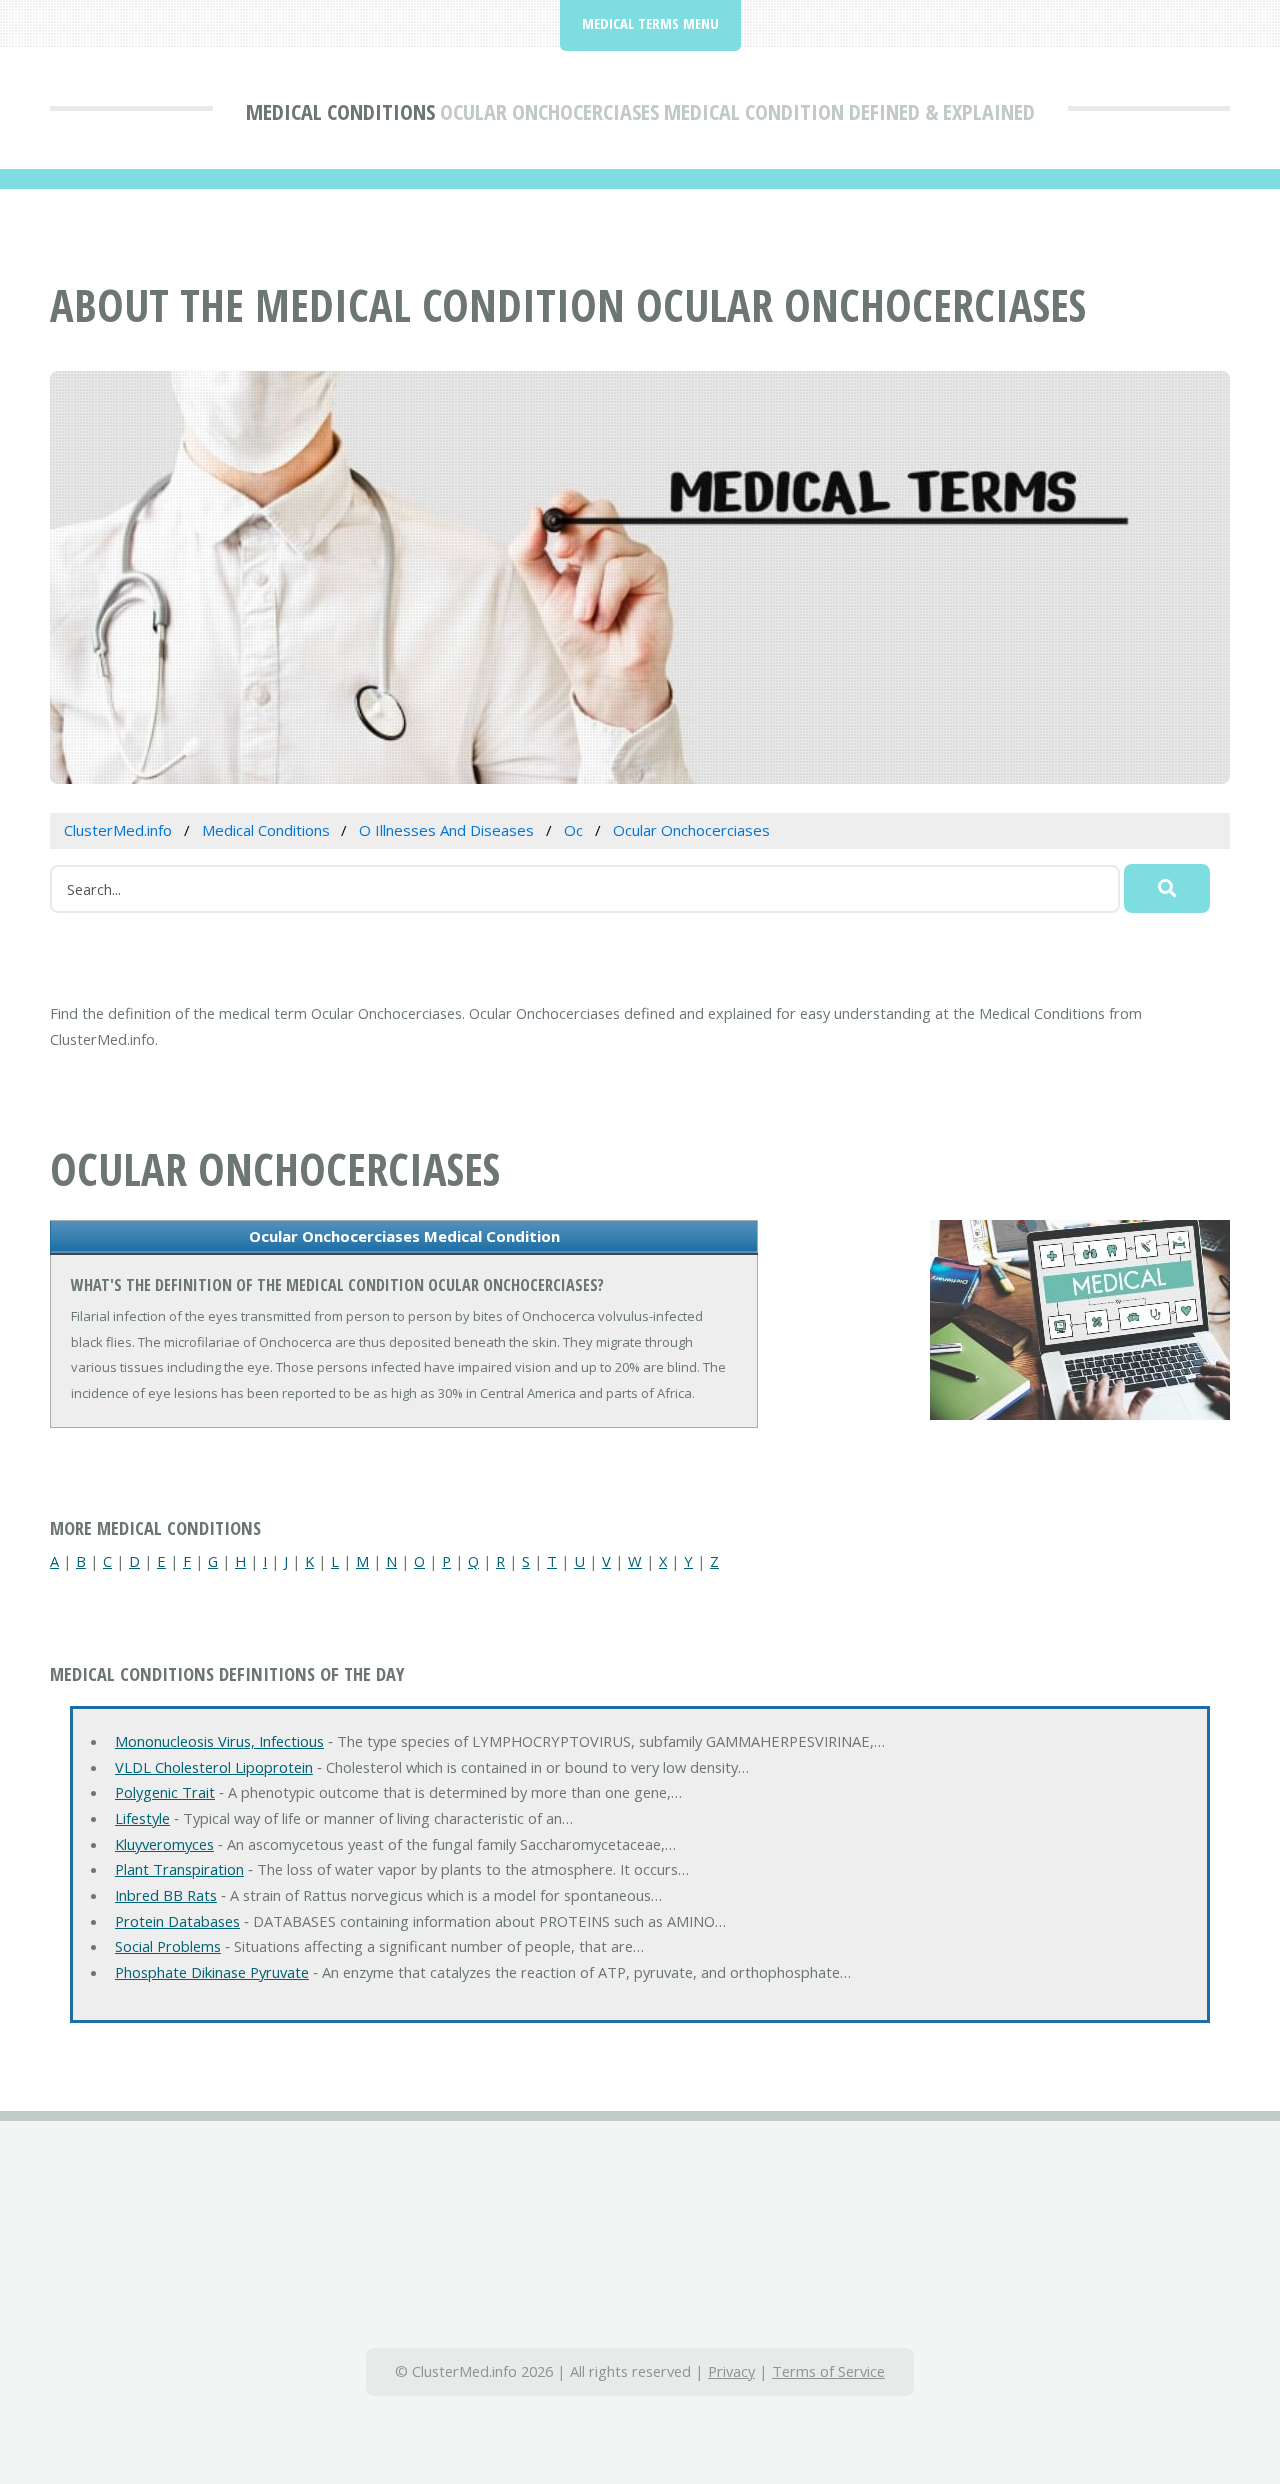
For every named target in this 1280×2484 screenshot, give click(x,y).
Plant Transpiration (179, 1869)
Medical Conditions (340, 111)
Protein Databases (177, 1921)
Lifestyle (142, 1818)
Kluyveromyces (164, 1844)
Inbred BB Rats (166, 1895)
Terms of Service (828, 2371)
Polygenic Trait (165, 1792)
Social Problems (168, 1946)
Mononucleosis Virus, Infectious (219, 1741)
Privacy (731, 2371)
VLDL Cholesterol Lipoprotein (214, 1767)
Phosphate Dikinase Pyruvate (212, 1972)
